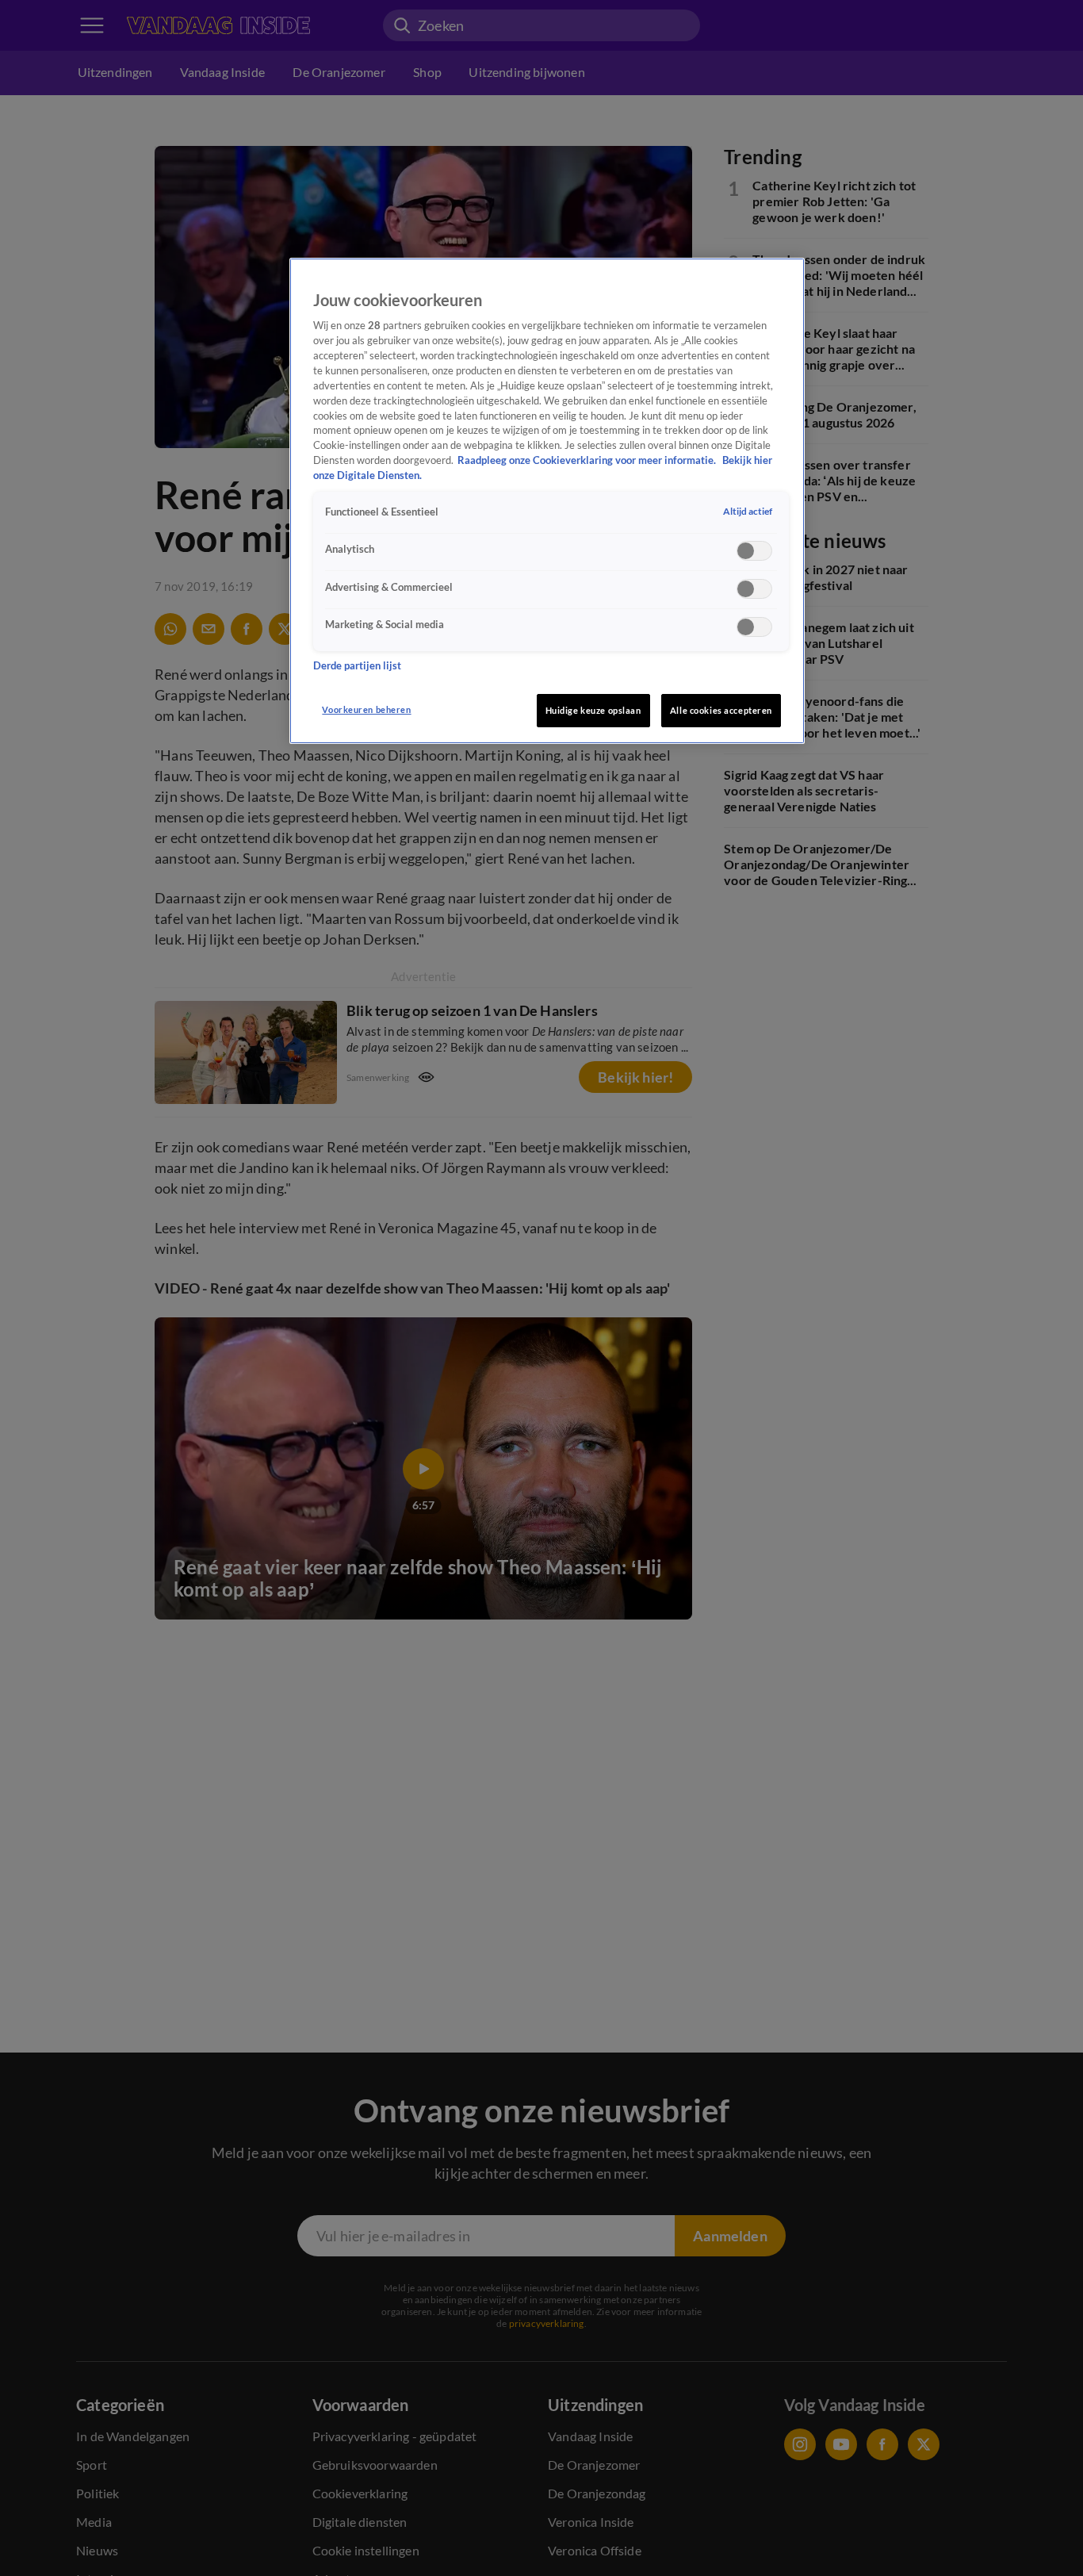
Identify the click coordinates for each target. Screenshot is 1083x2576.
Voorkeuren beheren (366, 709)
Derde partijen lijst (357, 667)
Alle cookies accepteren (721, 710)
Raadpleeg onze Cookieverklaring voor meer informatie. (588, 460)
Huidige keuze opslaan (593, 710)
